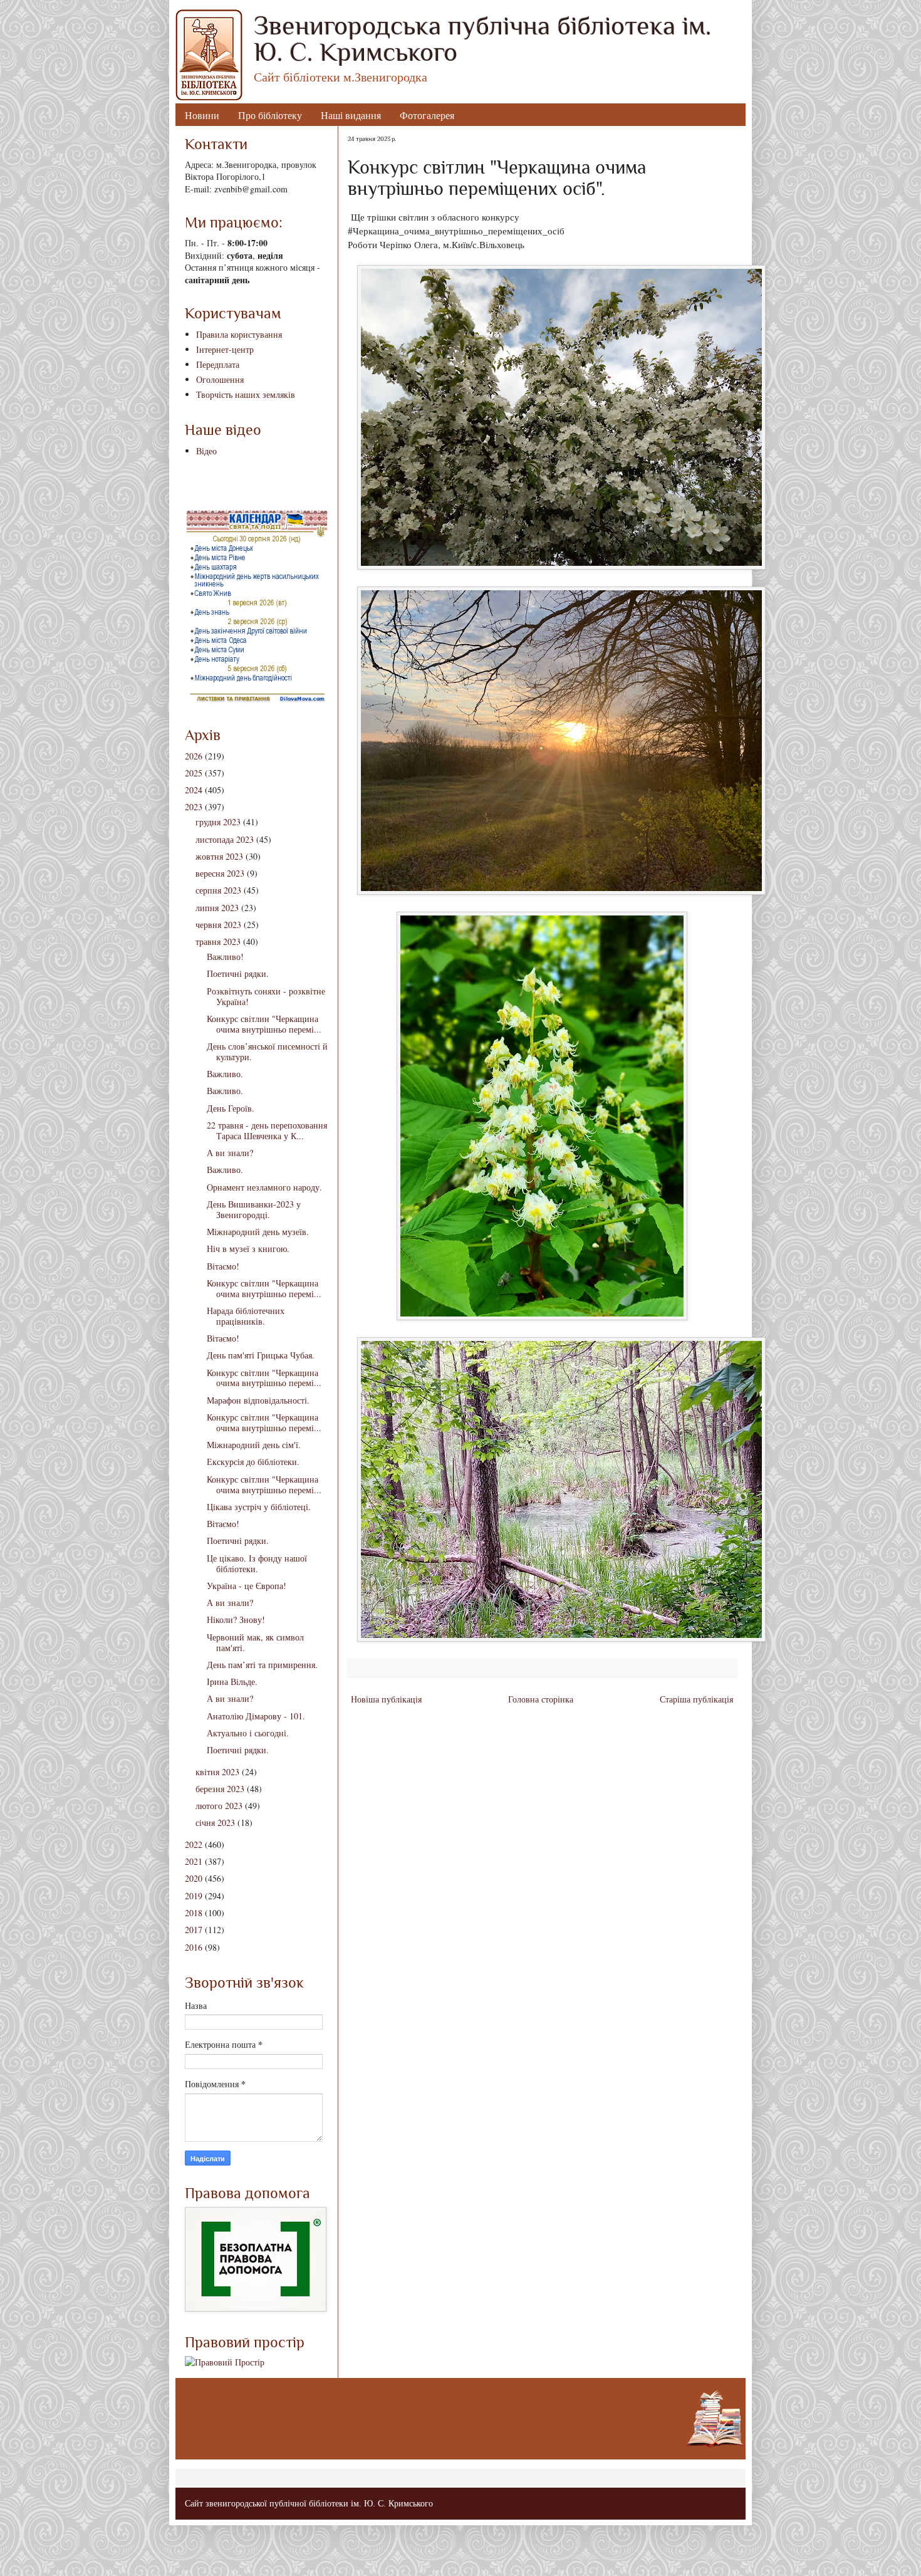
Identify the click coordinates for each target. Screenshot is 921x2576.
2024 (194, 790)
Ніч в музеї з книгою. (248, 1249)
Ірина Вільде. (232, 1682)
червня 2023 (218, 925)
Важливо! (225, 957)
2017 (194, 1930)
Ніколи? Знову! (236, 1619)
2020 (194, 1878)
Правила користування (239, 334)
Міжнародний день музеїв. (258, 1232)
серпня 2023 (218, 890)
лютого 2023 (219, 1806)
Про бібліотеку (270, 115)
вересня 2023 (220, 873)
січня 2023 (215, 1822)
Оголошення (220, 379)
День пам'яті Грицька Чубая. (261, 1355)
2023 (194, 807)
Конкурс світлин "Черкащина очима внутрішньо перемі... (264, 1024)
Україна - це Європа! (247, 1586)
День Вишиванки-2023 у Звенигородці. (254, 1209)
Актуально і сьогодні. (248, 1733)
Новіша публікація (386, 1699)
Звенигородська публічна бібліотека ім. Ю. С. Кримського (482, 39)
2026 (194, 756)
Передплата (218, 364)
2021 (194, 1861)
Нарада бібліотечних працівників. (246, 1316)
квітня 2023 (217, 1772)
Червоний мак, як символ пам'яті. (255, 1642)
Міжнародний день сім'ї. (254, 1445)
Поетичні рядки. (238, 973)
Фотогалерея (427, 115)
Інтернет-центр (225, 349)
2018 (194, 1913)
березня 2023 (220, 1789)
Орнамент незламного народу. (264, 1187)
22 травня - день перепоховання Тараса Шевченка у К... (267, 1130)
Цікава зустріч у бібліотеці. (259, 1507)
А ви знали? (230, 1153)
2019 (194, 1896)
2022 (194, 1844)
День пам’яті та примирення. (262, 1665)
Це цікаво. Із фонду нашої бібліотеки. (257, 1563)
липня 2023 (217, 908)
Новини (202, 115)
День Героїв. (231, 1108)
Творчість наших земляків (246, 394)
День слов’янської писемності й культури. (267, 1051)
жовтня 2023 (219, 856)
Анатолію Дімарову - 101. (256, 1716)
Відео (206, 451)
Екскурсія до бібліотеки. (253, 1462)
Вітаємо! (223, 1266)
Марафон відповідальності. (258, 1400)
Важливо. (225, 1074)
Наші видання (351, 115)
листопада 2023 (225, 839)
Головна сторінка (541, 1699)
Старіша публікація (696, 1699)
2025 (194, 773)
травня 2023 (218, 941)
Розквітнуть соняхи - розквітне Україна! (266, 996)
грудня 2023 (218, 822)
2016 (194, 1947)
